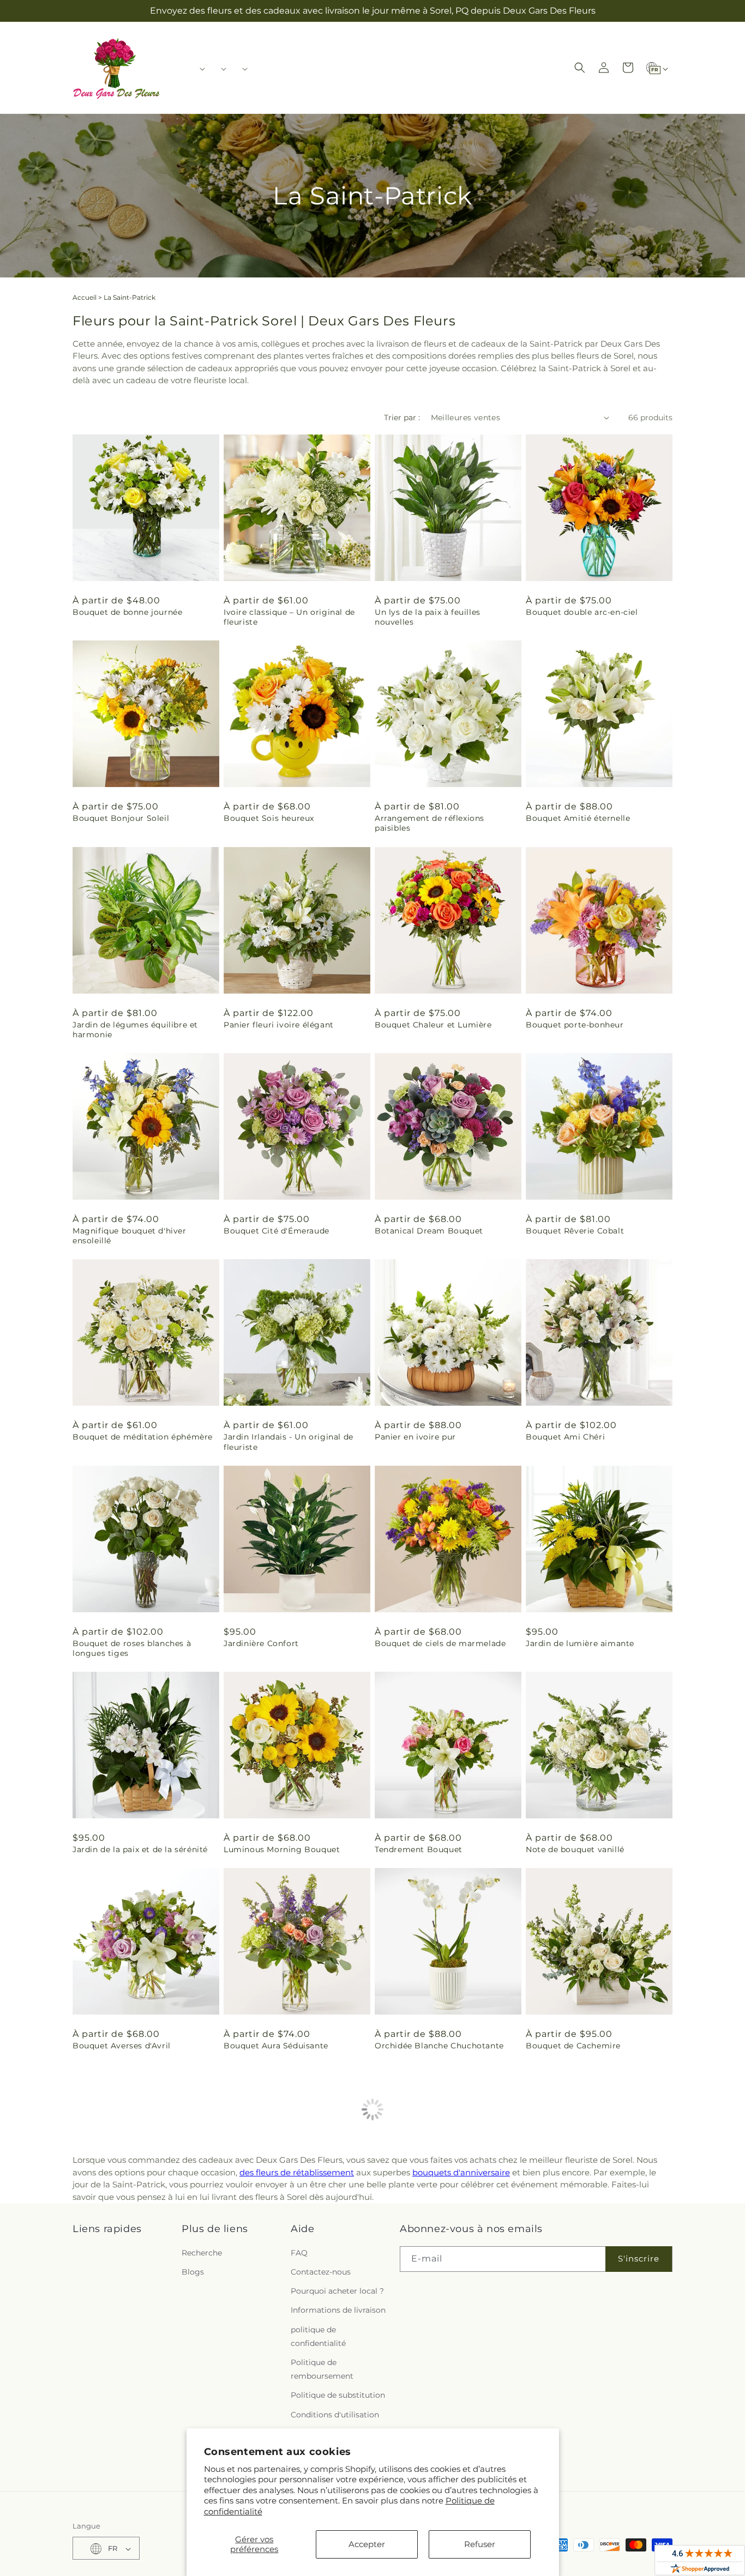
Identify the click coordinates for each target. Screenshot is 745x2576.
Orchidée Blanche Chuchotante (439, 2046)
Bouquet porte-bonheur (575, 1025)
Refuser (480, 2544)
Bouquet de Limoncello (423, 2242)
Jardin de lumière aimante (580, 1643)
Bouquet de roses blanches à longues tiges (132, 1648)
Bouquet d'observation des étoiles (596, 2242)
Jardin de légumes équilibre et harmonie (135, 1030)
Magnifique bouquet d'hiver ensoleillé (130, 1236)
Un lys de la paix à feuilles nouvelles (428, 617)
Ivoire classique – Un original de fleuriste (289, 617)
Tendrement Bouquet (419, 1849)
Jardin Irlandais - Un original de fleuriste (289, 1442)
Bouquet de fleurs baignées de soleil (135, 2444)
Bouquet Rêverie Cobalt (575, 1231)
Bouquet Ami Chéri (565, 1437)
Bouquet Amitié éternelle (578, 818)
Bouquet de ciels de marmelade (440, 1643)
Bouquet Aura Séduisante (276, 2046)
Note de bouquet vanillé (575, 1849)
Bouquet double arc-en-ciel (582, 612)
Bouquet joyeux (256, 2242)
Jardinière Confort (261, 1643)
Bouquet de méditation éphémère (143, 1437)
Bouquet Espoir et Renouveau (587, 2439)
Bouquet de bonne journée (127, 612)
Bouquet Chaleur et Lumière (433, 1025)
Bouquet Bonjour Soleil (121, 818)
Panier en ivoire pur (415, 1437)
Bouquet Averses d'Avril (122, 2046)
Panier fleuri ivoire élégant (279, 1025)
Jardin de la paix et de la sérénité (140, 1849)
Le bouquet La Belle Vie (121, 2242)
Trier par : (402, 418)
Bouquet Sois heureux (269, 818)
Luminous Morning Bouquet (282, 1849)
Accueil (85, 297)
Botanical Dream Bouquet (429, 1231)
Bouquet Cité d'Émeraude (277, 1231)
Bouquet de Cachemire (573, 2046)
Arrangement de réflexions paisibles (429, 823)
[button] (199, 69)
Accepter (367, 2544)
